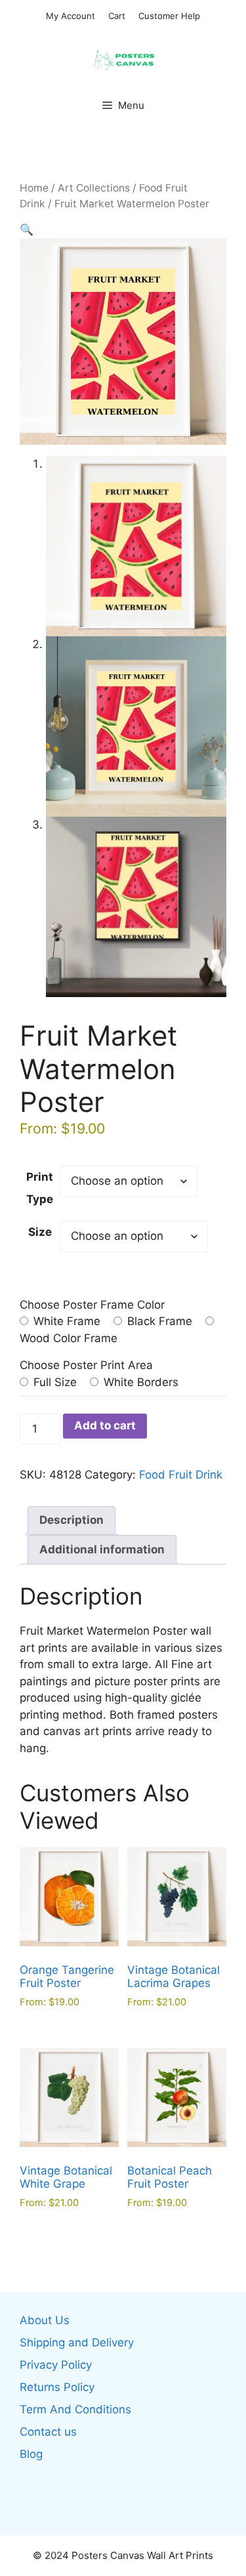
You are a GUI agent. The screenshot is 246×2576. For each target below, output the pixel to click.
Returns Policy (57, 2387)
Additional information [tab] (102, 1549)
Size (40, 1232)
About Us (45, 2320)
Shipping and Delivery (77, 2342)
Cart (117, 16)
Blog (31, 2454)
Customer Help (169, 16)
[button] (27, 230)
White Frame (65, 1321)
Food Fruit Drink (181, 1475)
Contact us (48, 2432)
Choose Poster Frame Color (92, 1305)
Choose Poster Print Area (86, 1365)
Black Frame (158, 1321)
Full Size (53, 1382)
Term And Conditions (75, 2409)
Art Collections (94, 188)
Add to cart (105, 1425)
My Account (71, 16)
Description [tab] (72, 1520)
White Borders (139, 1382)
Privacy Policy (56, 2365)
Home (34, 188)
